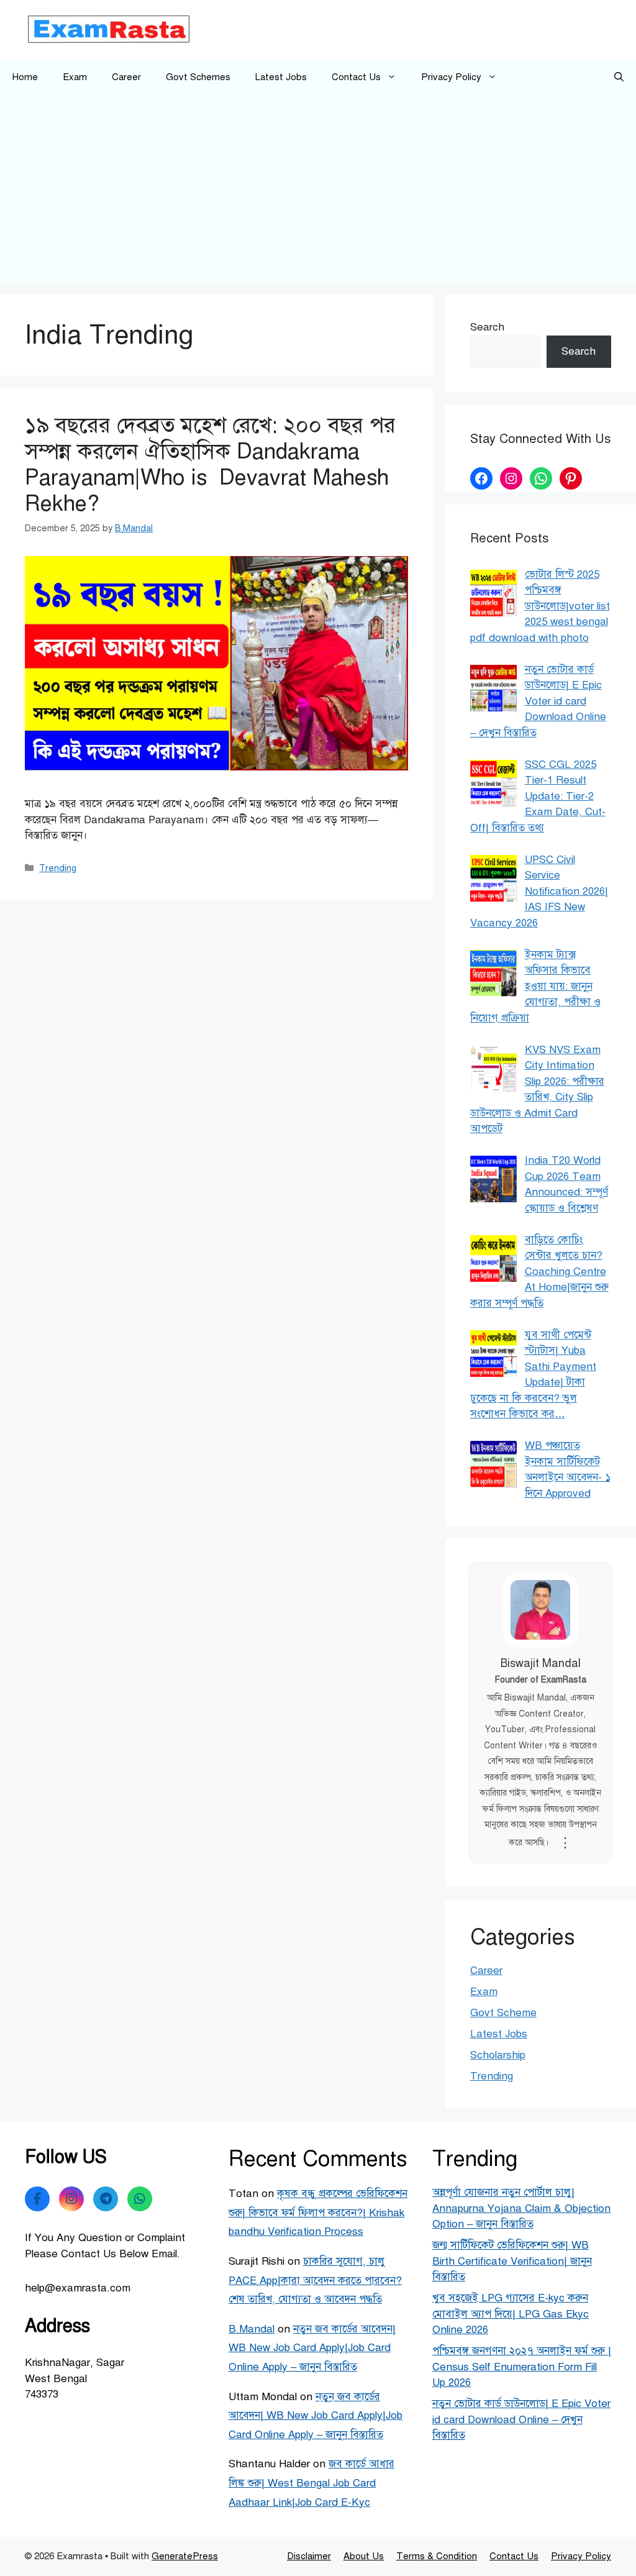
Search (487, 327)
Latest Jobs (281, 77)
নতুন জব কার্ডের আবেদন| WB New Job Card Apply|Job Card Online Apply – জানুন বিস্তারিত (312, 2348)
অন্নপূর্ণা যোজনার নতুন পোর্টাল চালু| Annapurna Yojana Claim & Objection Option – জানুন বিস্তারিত (521, 2208)
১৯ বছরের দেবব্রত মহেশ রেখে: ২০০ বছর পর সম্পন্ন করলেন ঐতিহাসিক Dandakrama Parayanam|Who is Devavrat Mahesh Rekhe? (210, 464)
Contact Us (356, 77)
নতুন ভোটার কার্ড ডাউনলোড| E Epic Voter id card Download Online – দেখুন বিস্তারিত (521, 2419)
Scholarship (498, 2055)
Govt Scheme (503, 2013)
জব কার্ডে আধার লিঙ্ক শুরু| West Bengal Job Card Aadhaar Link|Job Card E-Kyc (311, 2483)
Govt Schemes (198, 77)
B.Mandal (252, 2329)
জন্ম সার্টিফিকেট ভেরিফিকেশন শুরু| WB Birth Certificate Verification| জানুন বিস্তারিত (512, 2261)
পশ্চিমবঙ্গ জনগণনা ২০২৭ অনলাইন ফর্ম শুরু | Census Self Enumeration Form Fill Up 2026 (522, 2367)
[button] (619, 77)
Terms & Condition (437, 2556)
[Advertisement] (318, 189)
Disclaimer (309, 2556)
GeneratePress (185, 2556)
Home (25, 77)
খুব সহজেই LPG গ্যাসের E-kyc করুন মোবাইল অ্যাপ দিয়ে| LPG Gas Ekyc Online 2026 (511, 2314)
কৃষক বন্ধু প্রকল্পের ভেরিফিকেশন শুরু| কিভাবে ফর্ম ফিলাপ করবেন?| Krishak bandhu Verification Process (318, 2213)
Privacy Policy (451, 77)
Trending (58, 868)
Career (126, 77)
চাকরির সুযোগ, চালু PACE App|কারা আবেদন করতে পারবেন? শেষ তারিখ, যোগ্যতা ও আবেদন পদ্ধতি (315, 2280)
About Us (364, 2556)
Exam (75, 77)
